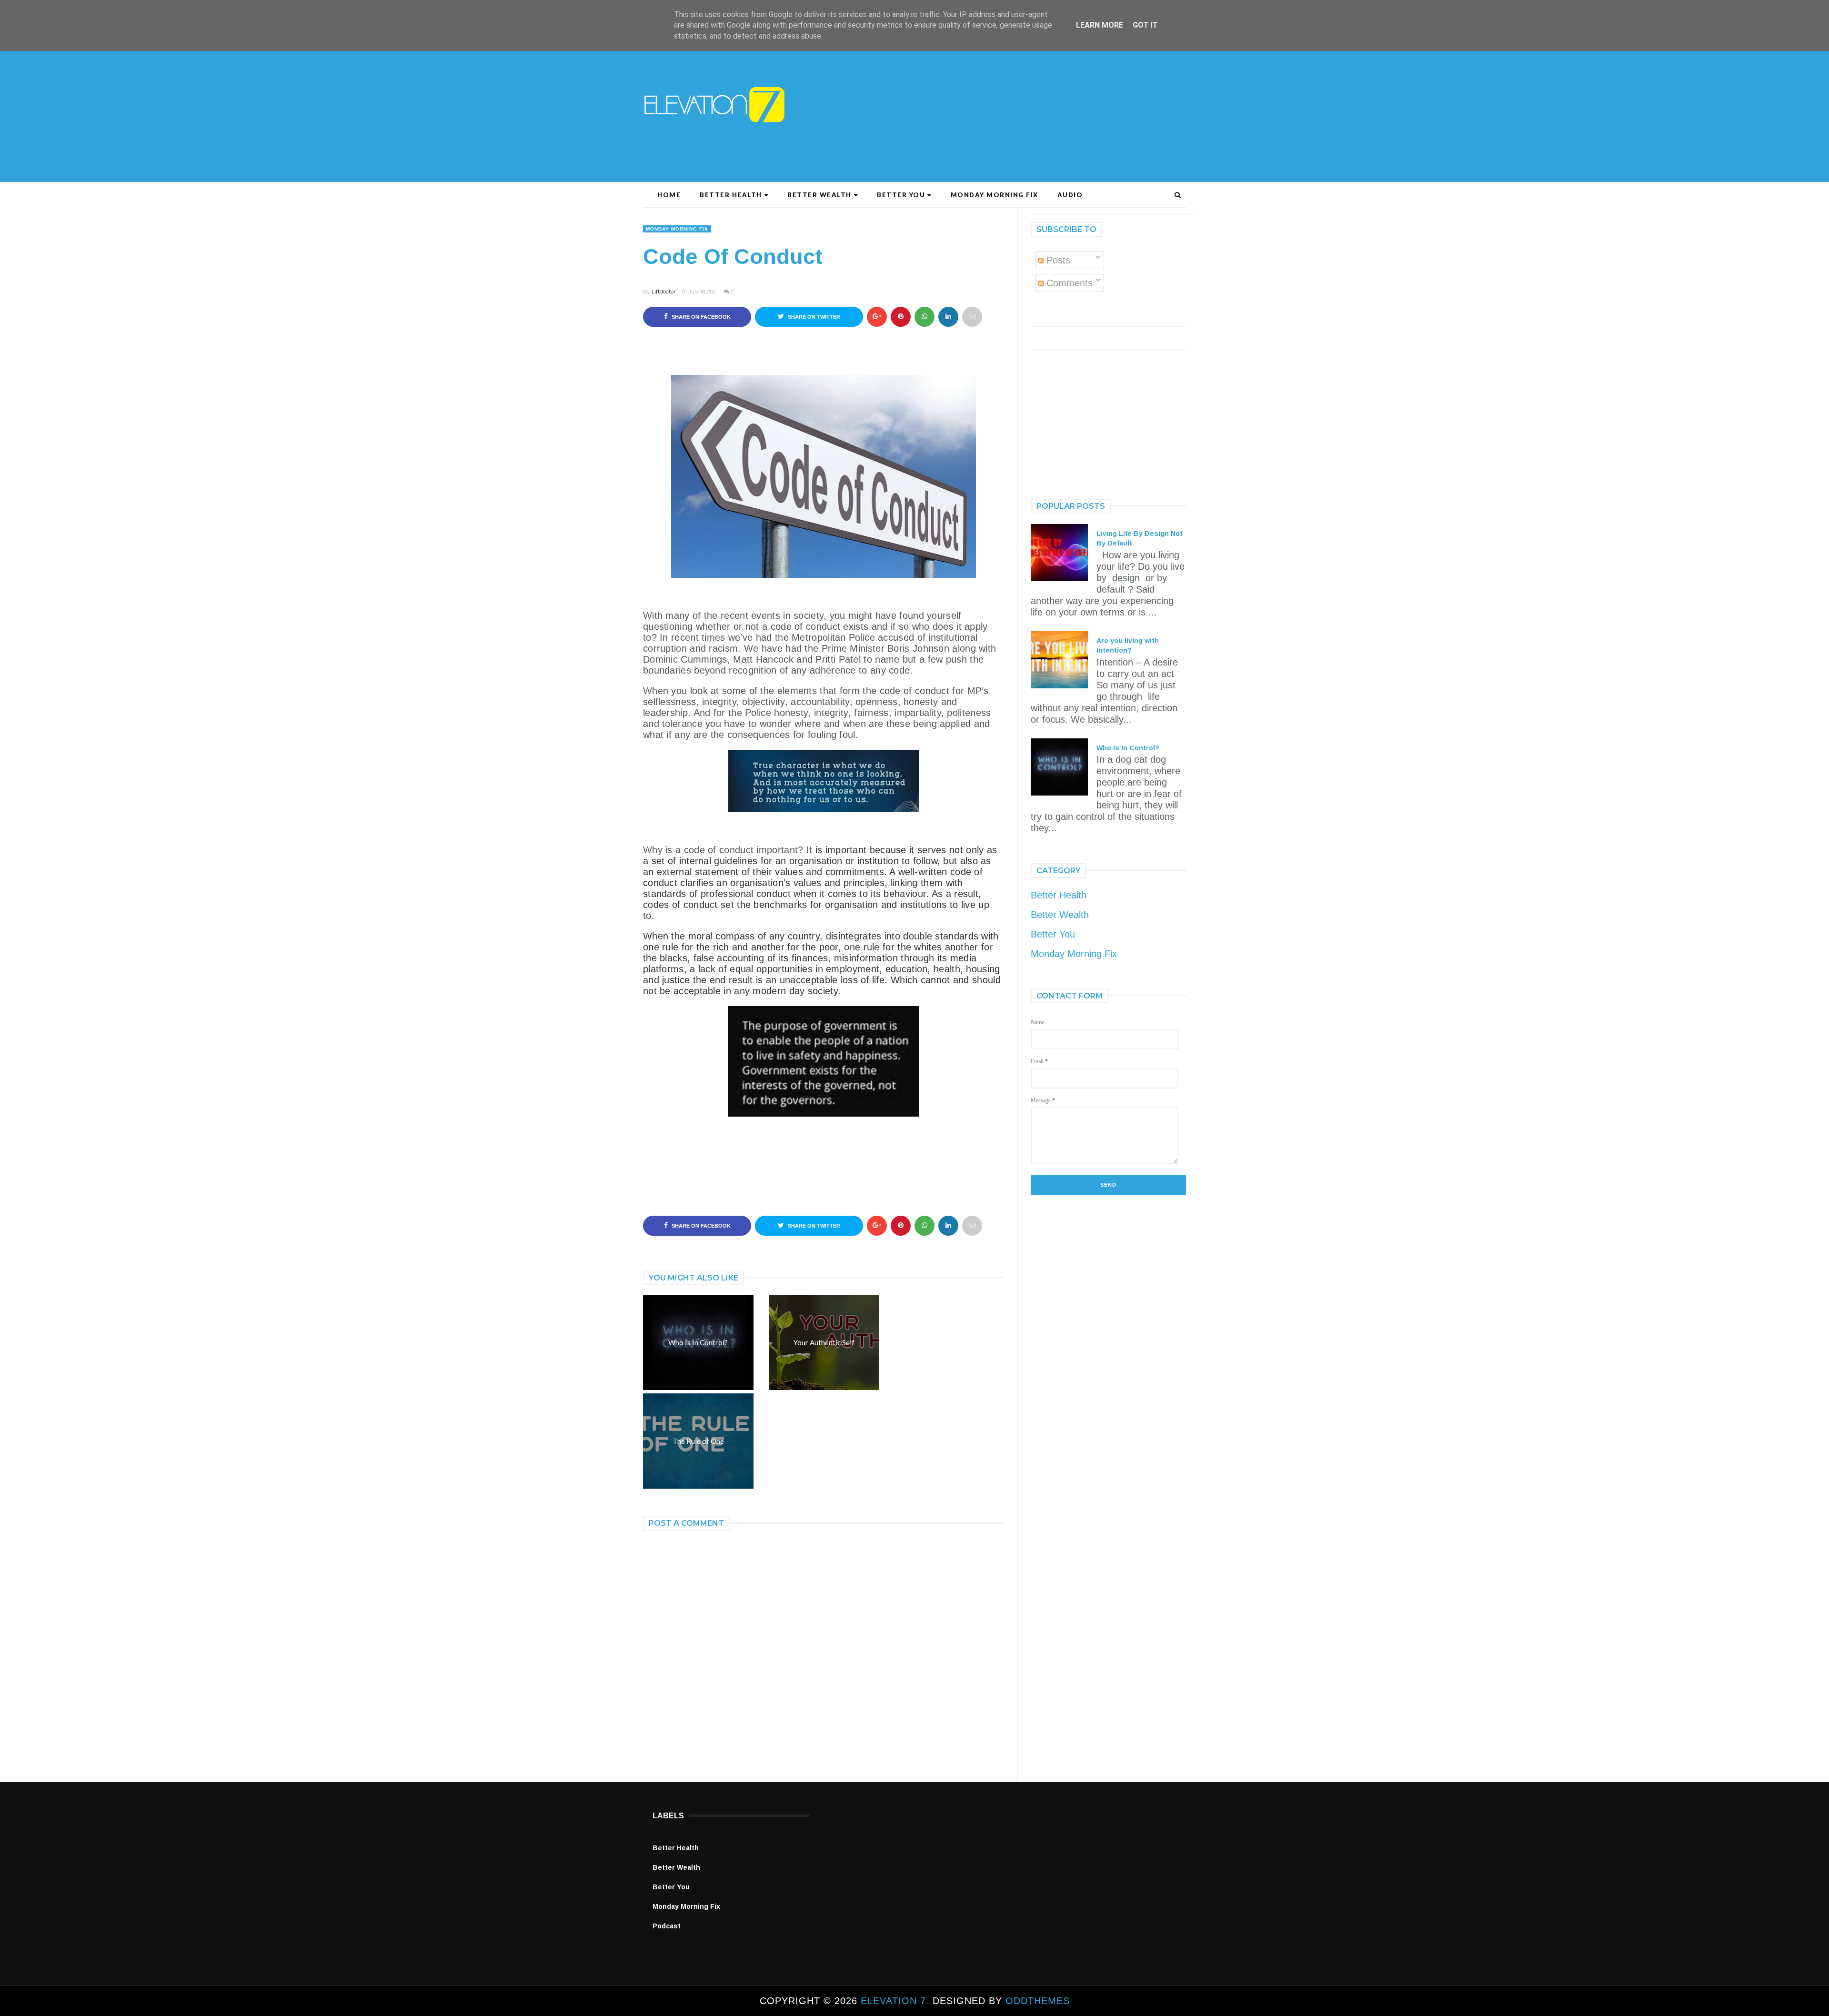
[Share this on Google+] (877, 317)
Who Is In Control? (1128, 748)
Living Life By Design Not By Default (1140, 538)
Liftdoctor (663, 292)
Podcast (667, 1926)
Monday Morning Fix (995, 195)
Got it (1145, 25)
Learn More (1100, 25)
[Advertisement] (993, 101)
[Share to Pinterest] (972, 317)
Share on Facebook (700, 317)
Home (669, 195)
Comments (1068, 283)
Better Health (731, 195)
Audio (1070, 195)
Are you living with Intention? (1128, 645)
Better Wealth (819, 195)
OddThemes (1038, 2001)
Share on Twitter (813, 317)
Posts (1057, 260)
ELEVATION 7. (897, 2001)
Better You (901, 195)
